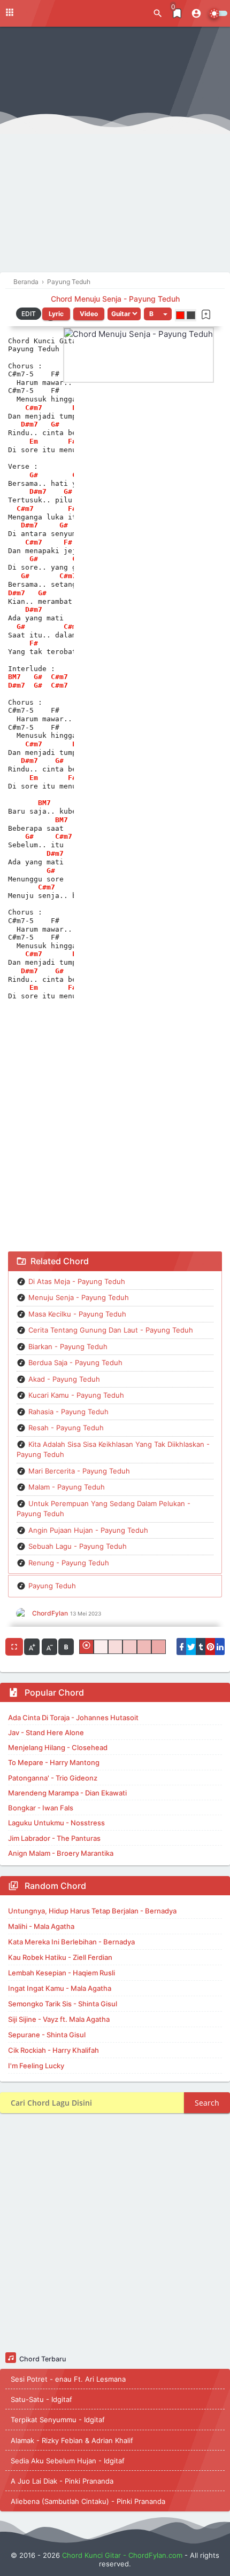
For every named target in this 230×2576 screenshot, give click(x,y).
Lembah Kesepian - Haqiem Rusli (62, 1973)
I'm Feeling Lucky (36, 2066)
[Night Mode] (218, 13)
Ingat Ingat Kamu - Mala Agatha (60, 1988)
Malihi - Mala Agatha (41, 1926)
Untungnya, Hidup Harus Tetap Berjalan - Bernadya (92, 1911)
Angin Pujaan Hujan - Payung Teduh (88, 1530)
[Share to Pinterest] (210, 1647)
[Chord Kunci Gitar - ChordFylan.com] (53, 13)
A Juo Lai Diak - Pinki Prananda (62, 2481)
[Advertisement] (115, 152)
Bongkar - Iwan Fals (41, 1808)
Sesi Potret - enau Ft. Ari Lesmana (68, 2379)
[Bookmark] (206, 314)
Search (207, 2103)
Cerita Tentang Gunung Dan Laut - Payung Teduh (111, 1330)
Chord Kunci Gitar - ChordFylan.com (122, 2555)
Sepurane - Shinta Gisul (47, 2035)
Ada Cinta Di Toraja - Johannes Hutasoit (73, 1718)
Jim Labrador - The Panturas (54, 1838)
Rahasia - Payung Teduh (68, 1412)
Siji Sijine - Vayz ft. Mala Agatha (59, 2019)
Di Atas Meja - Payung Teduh (77, 1281)
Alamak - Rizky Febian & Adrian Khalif (72, 2440)
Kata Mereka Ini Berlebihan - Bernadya (71, 1942)
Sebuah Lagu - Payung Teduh (78, 1546)
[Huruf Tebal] (66, 1647)
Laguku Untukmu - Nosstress (56, 1823)
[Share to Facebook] (181, 1647)
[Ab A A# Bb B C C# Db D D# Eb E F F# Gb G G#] (158, 314)
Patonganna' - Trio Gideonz (53, 1778)
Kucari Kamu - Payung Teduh (76, 1395)
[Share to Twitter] (191, 1647)
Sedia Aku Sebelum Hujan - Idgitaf (68, 2461)
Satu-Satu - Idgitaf (41, 2399)
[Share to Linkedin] (220, 1647)
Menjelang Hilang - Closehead (58, 1747)
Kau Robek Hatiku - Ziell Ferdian (60, 1957)
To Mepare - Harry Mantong (54, 1762)
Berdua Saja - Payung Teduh (75, 1362)
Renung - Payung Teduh (69, 1563)
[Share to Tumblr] (201, 1647)
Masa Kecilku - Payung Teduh (77, 1314)
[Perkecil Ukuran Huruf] (49, 1647)
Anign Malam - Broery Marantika (61, 1853)
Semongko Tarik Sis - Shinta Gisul (63, 2004)
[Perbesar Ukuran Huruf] (32, 1647)
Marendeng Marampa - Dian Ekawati (67, 1793)
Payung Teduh (52, 1586)
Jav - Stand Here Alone (46, 1732)
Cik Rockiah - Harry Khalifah (53, 2050)
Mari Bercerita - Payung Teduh (79, 1471)
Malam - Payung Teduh (67, 1487)
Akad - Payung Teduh (64, 1379)
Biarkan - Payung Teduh (68, 1346)
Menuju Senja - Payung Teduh (79, 1297)
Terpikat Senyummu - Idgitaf (58, 2420)
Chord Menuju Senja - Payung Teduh (115, 299)
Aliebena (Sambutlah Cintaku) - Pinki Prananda (88, 2501)
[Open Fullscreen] (14, 1647)
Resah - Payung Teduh (66, 1428)
